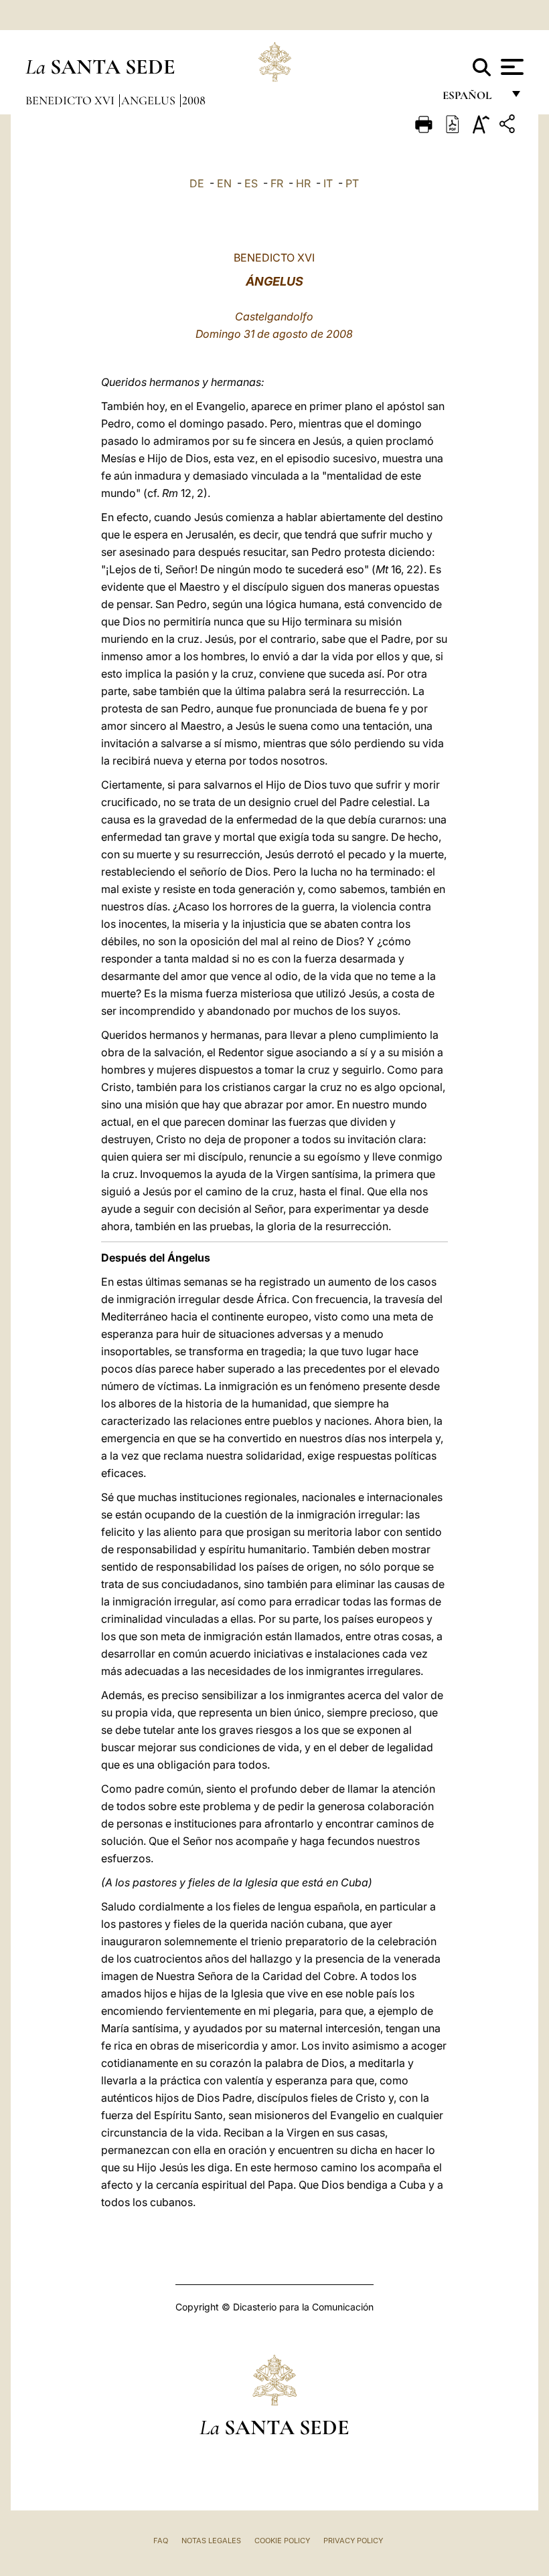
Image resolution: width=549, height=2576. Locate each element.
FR (277, 183)
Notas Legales (211, 2541)
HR (303, 183)
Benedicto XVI (71, 100)
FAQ (161, 2541)
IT (328, 183)
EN (224, 183)
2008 (194, 100)
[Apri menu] (511, 67)
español (472, 99)
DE (197, 183)
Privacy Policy (353, 2541)
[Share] (509, 126)
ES (251, 183)
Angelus (150, 100)
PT (352, 183)
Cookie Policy (282, 2541)
